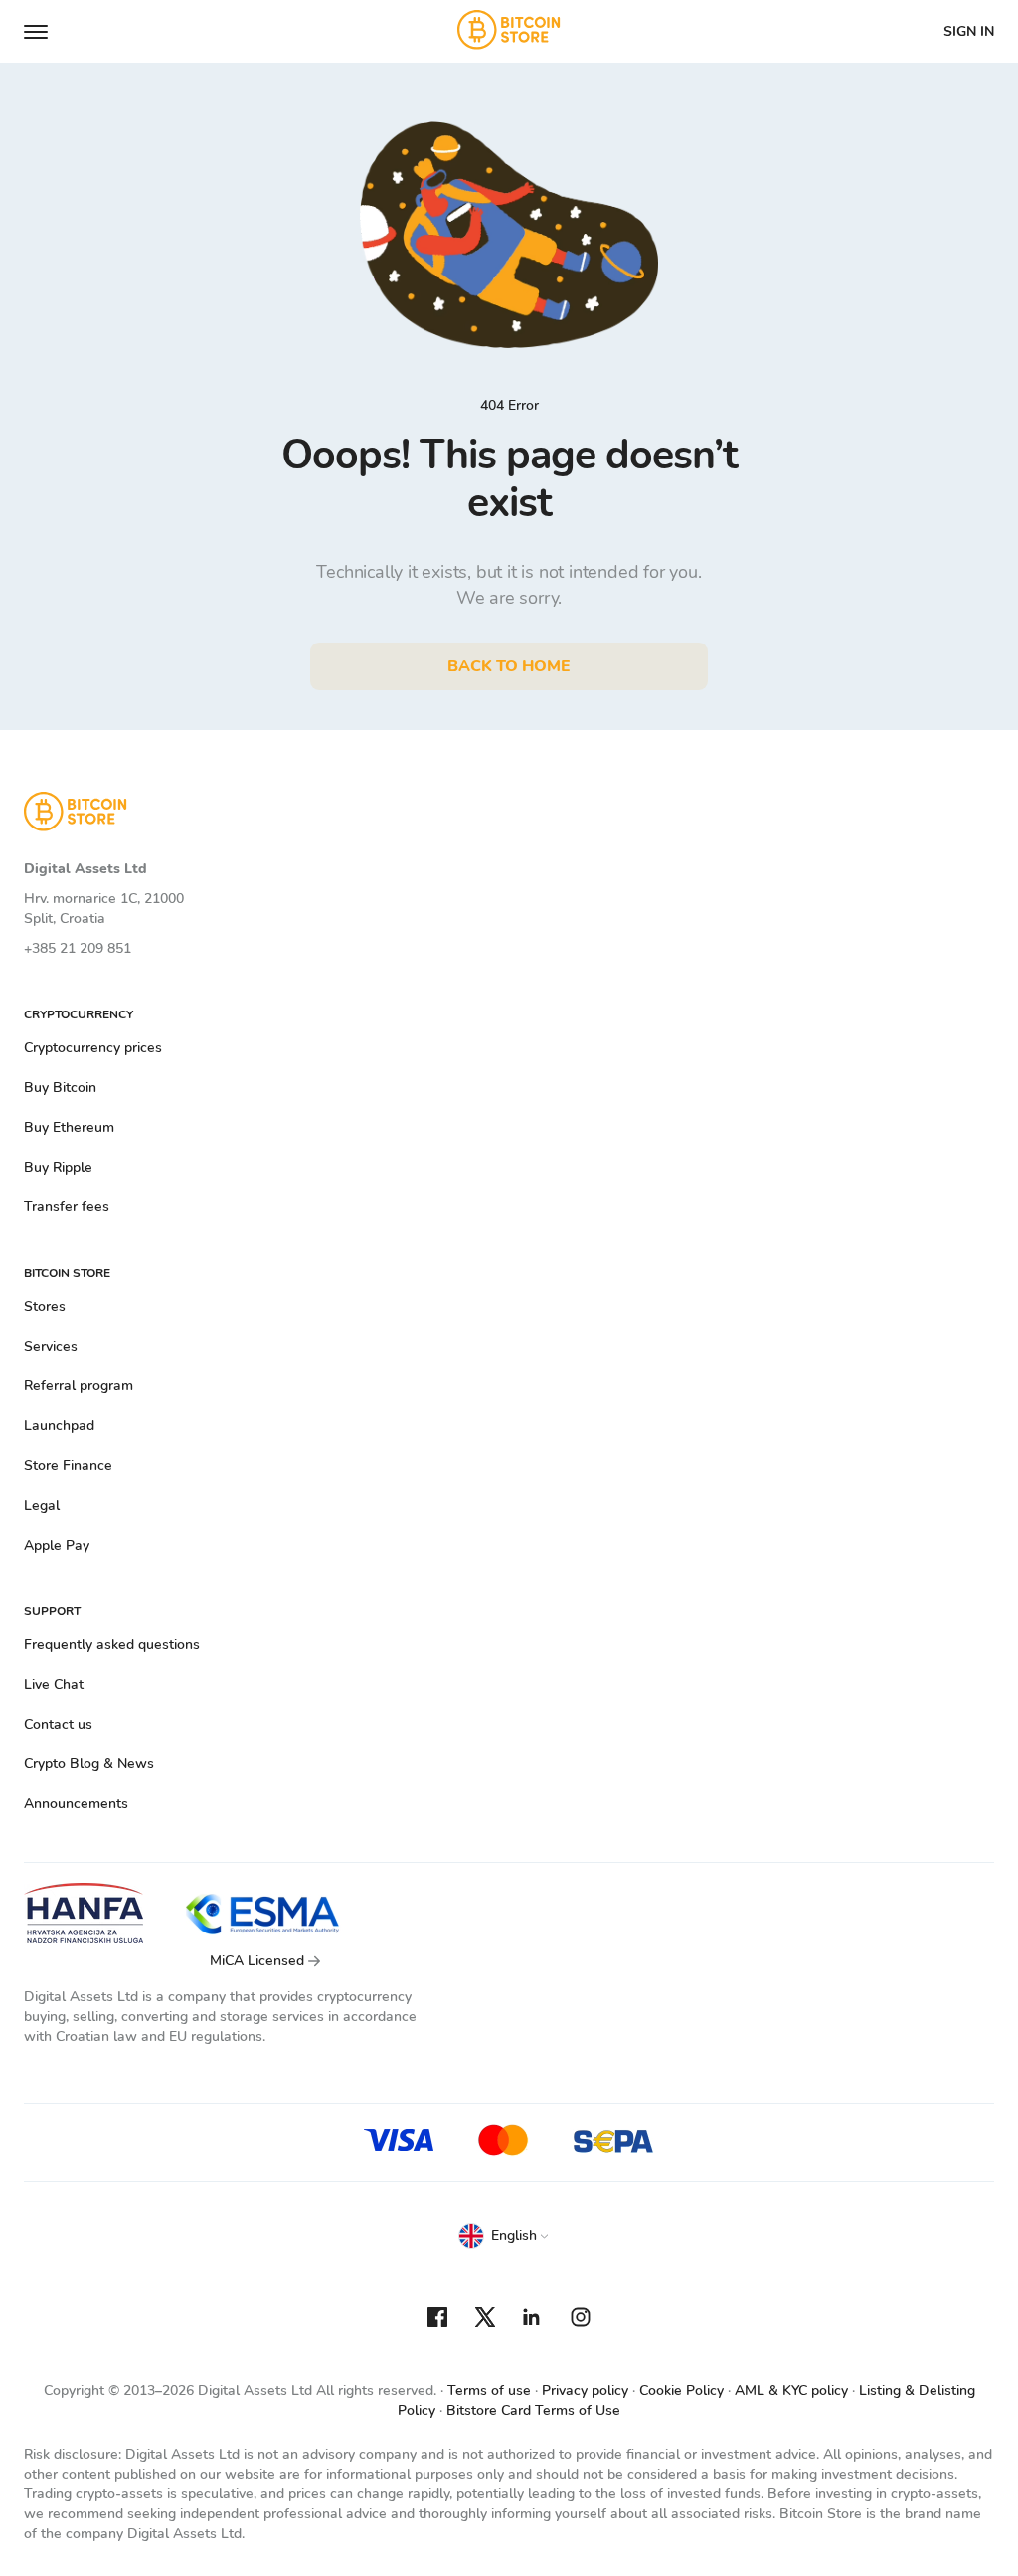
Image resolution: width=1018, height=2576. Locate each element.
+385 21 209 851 (78, 948)
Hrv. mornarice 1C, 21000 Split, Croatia (104, 909)
